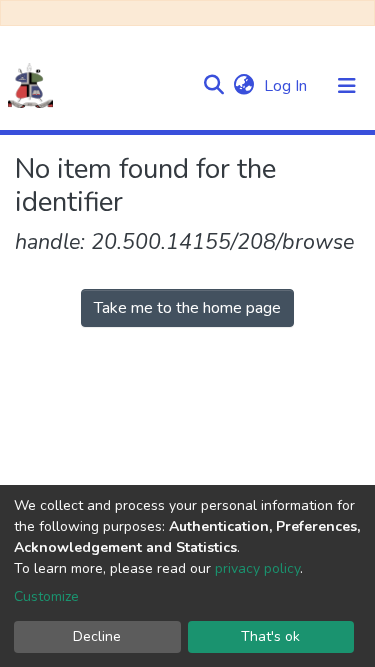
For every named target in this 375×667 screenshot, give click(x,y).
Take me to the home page (187, 308)
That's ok (270, 636)
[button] (243, 86)
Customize (46, 596)
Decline (97, 636)
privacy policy (257, 568)
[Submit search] (213, 86)
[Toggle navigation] (347, 86)
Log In (287, 86)
